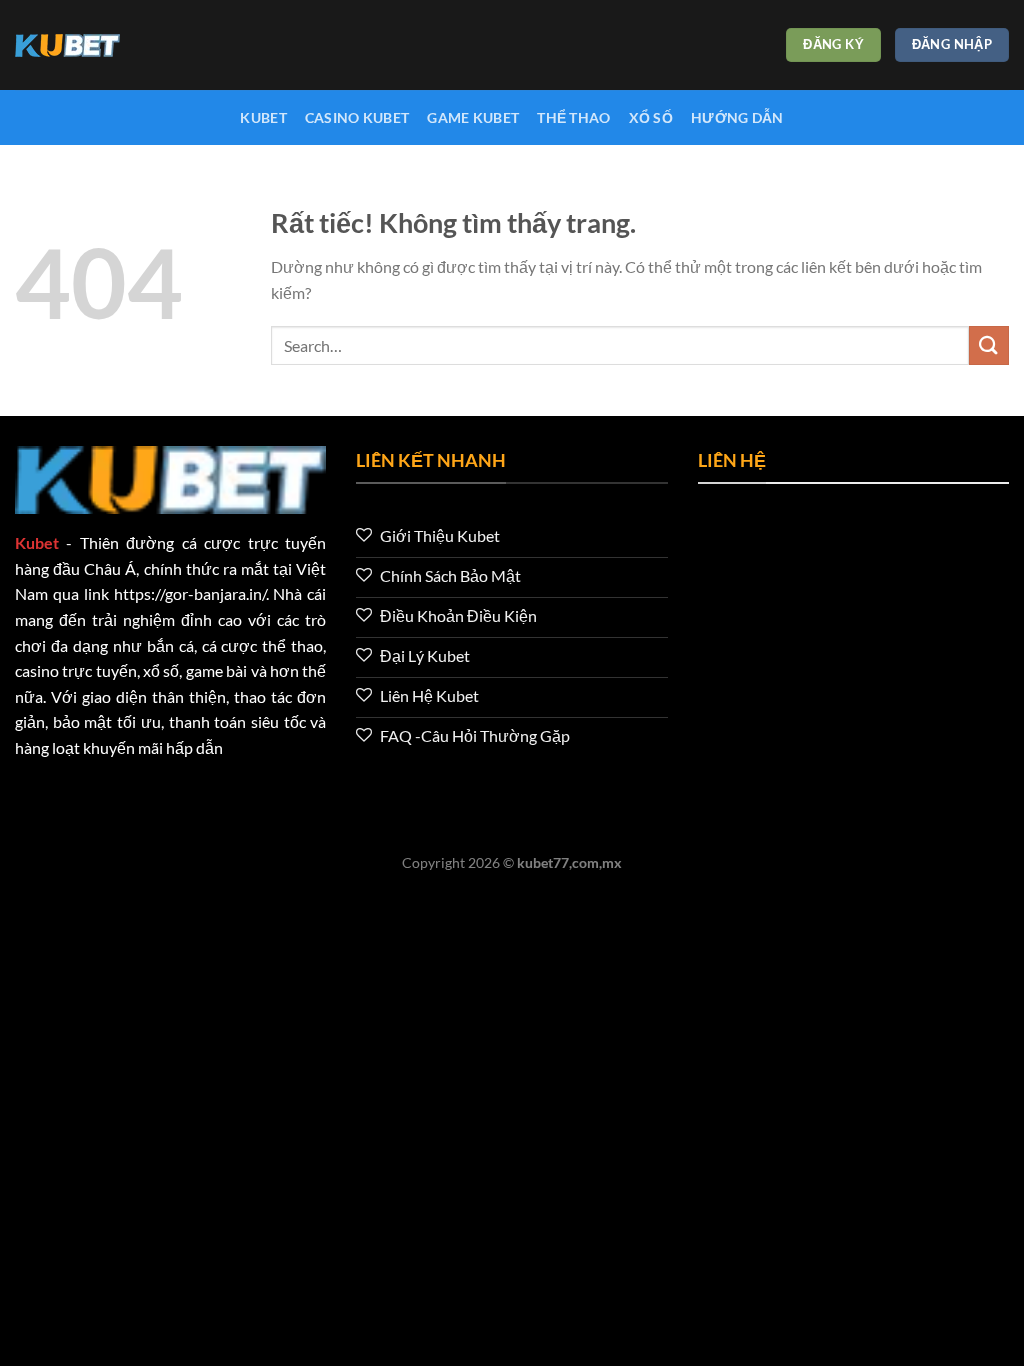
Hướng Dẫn (737, 117)
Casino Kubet (357, 117)
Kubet (263, 117)
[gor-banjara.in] (115, 45)
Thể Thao (573, 117)
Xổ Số (651, 117)
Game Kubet (473, 117)
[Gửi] (989, 345)
